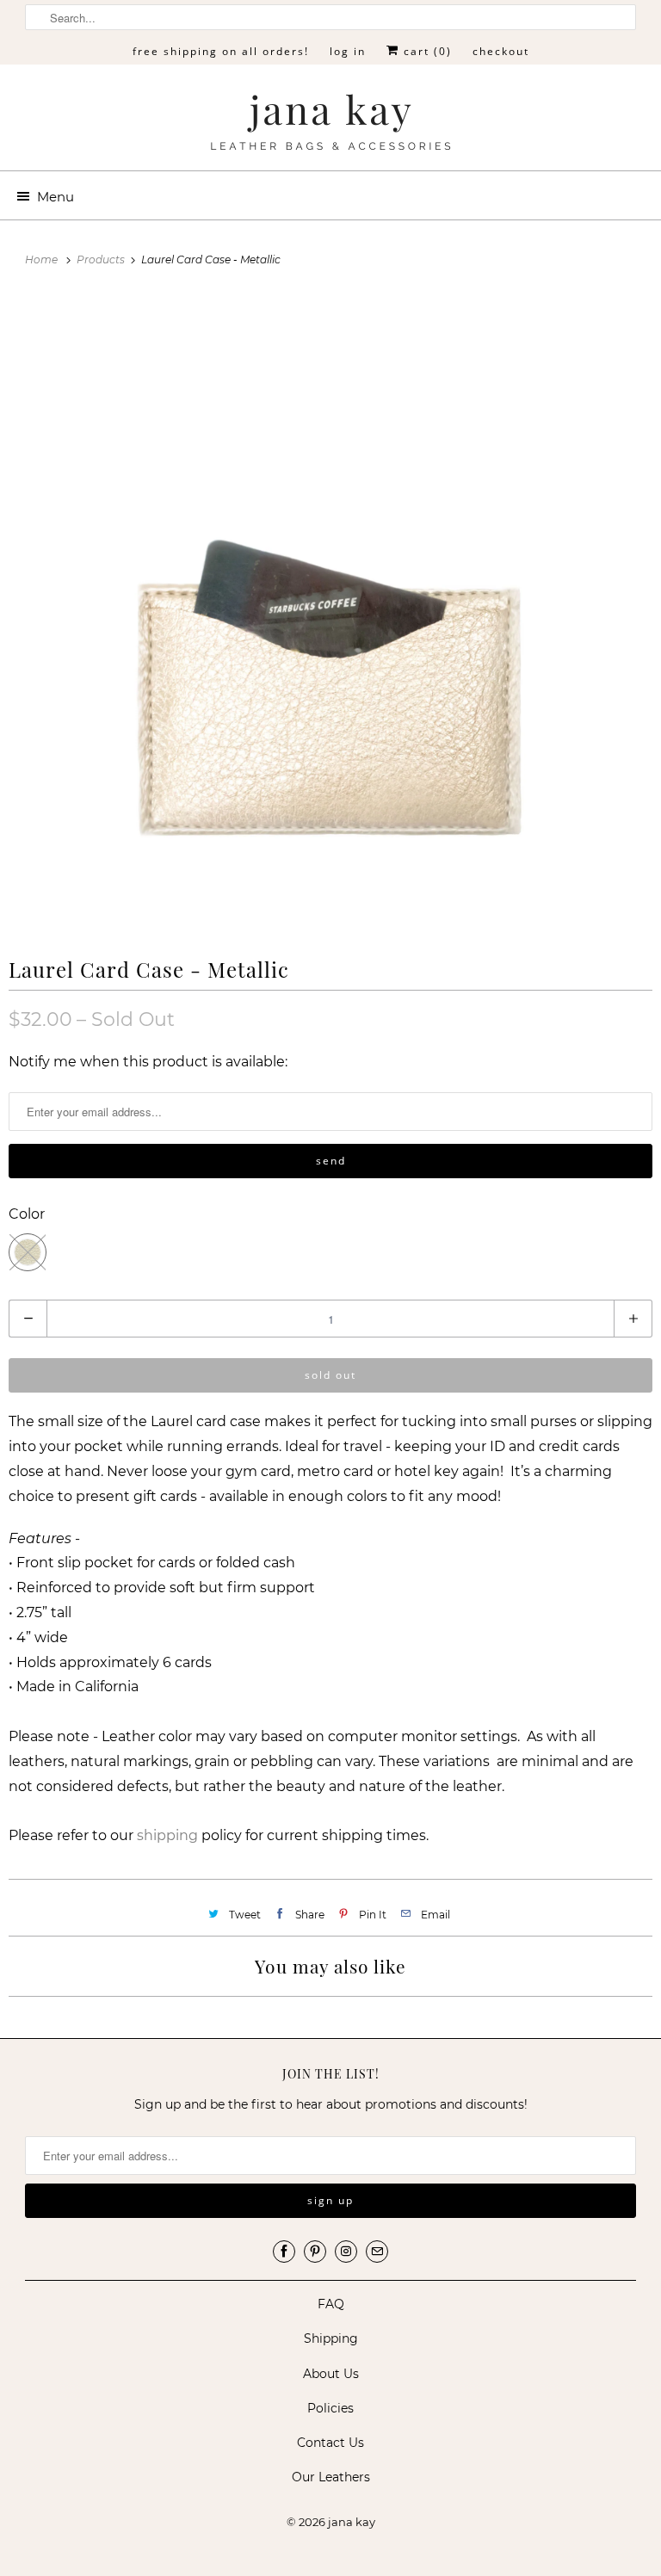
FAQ (331, 2304)
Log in (348, 51)
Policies (330, 2408)
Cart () (426, 51)
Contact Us (330, 2443)
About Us (331, 2374)
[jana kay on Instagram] (346, 2252)
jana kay (352, 2522)
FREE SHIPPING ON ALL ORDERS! (221, 51)
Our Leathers (331, 2477)
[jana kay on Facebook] (284, 2252)
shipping (167, 1835)
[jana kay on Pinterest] (315, 2252)
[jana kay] (330, 124)
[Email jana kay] (377, 2252)
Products (102, 259)
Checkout (501, 51)
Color (27, 1214)
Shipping (331, 2338)
